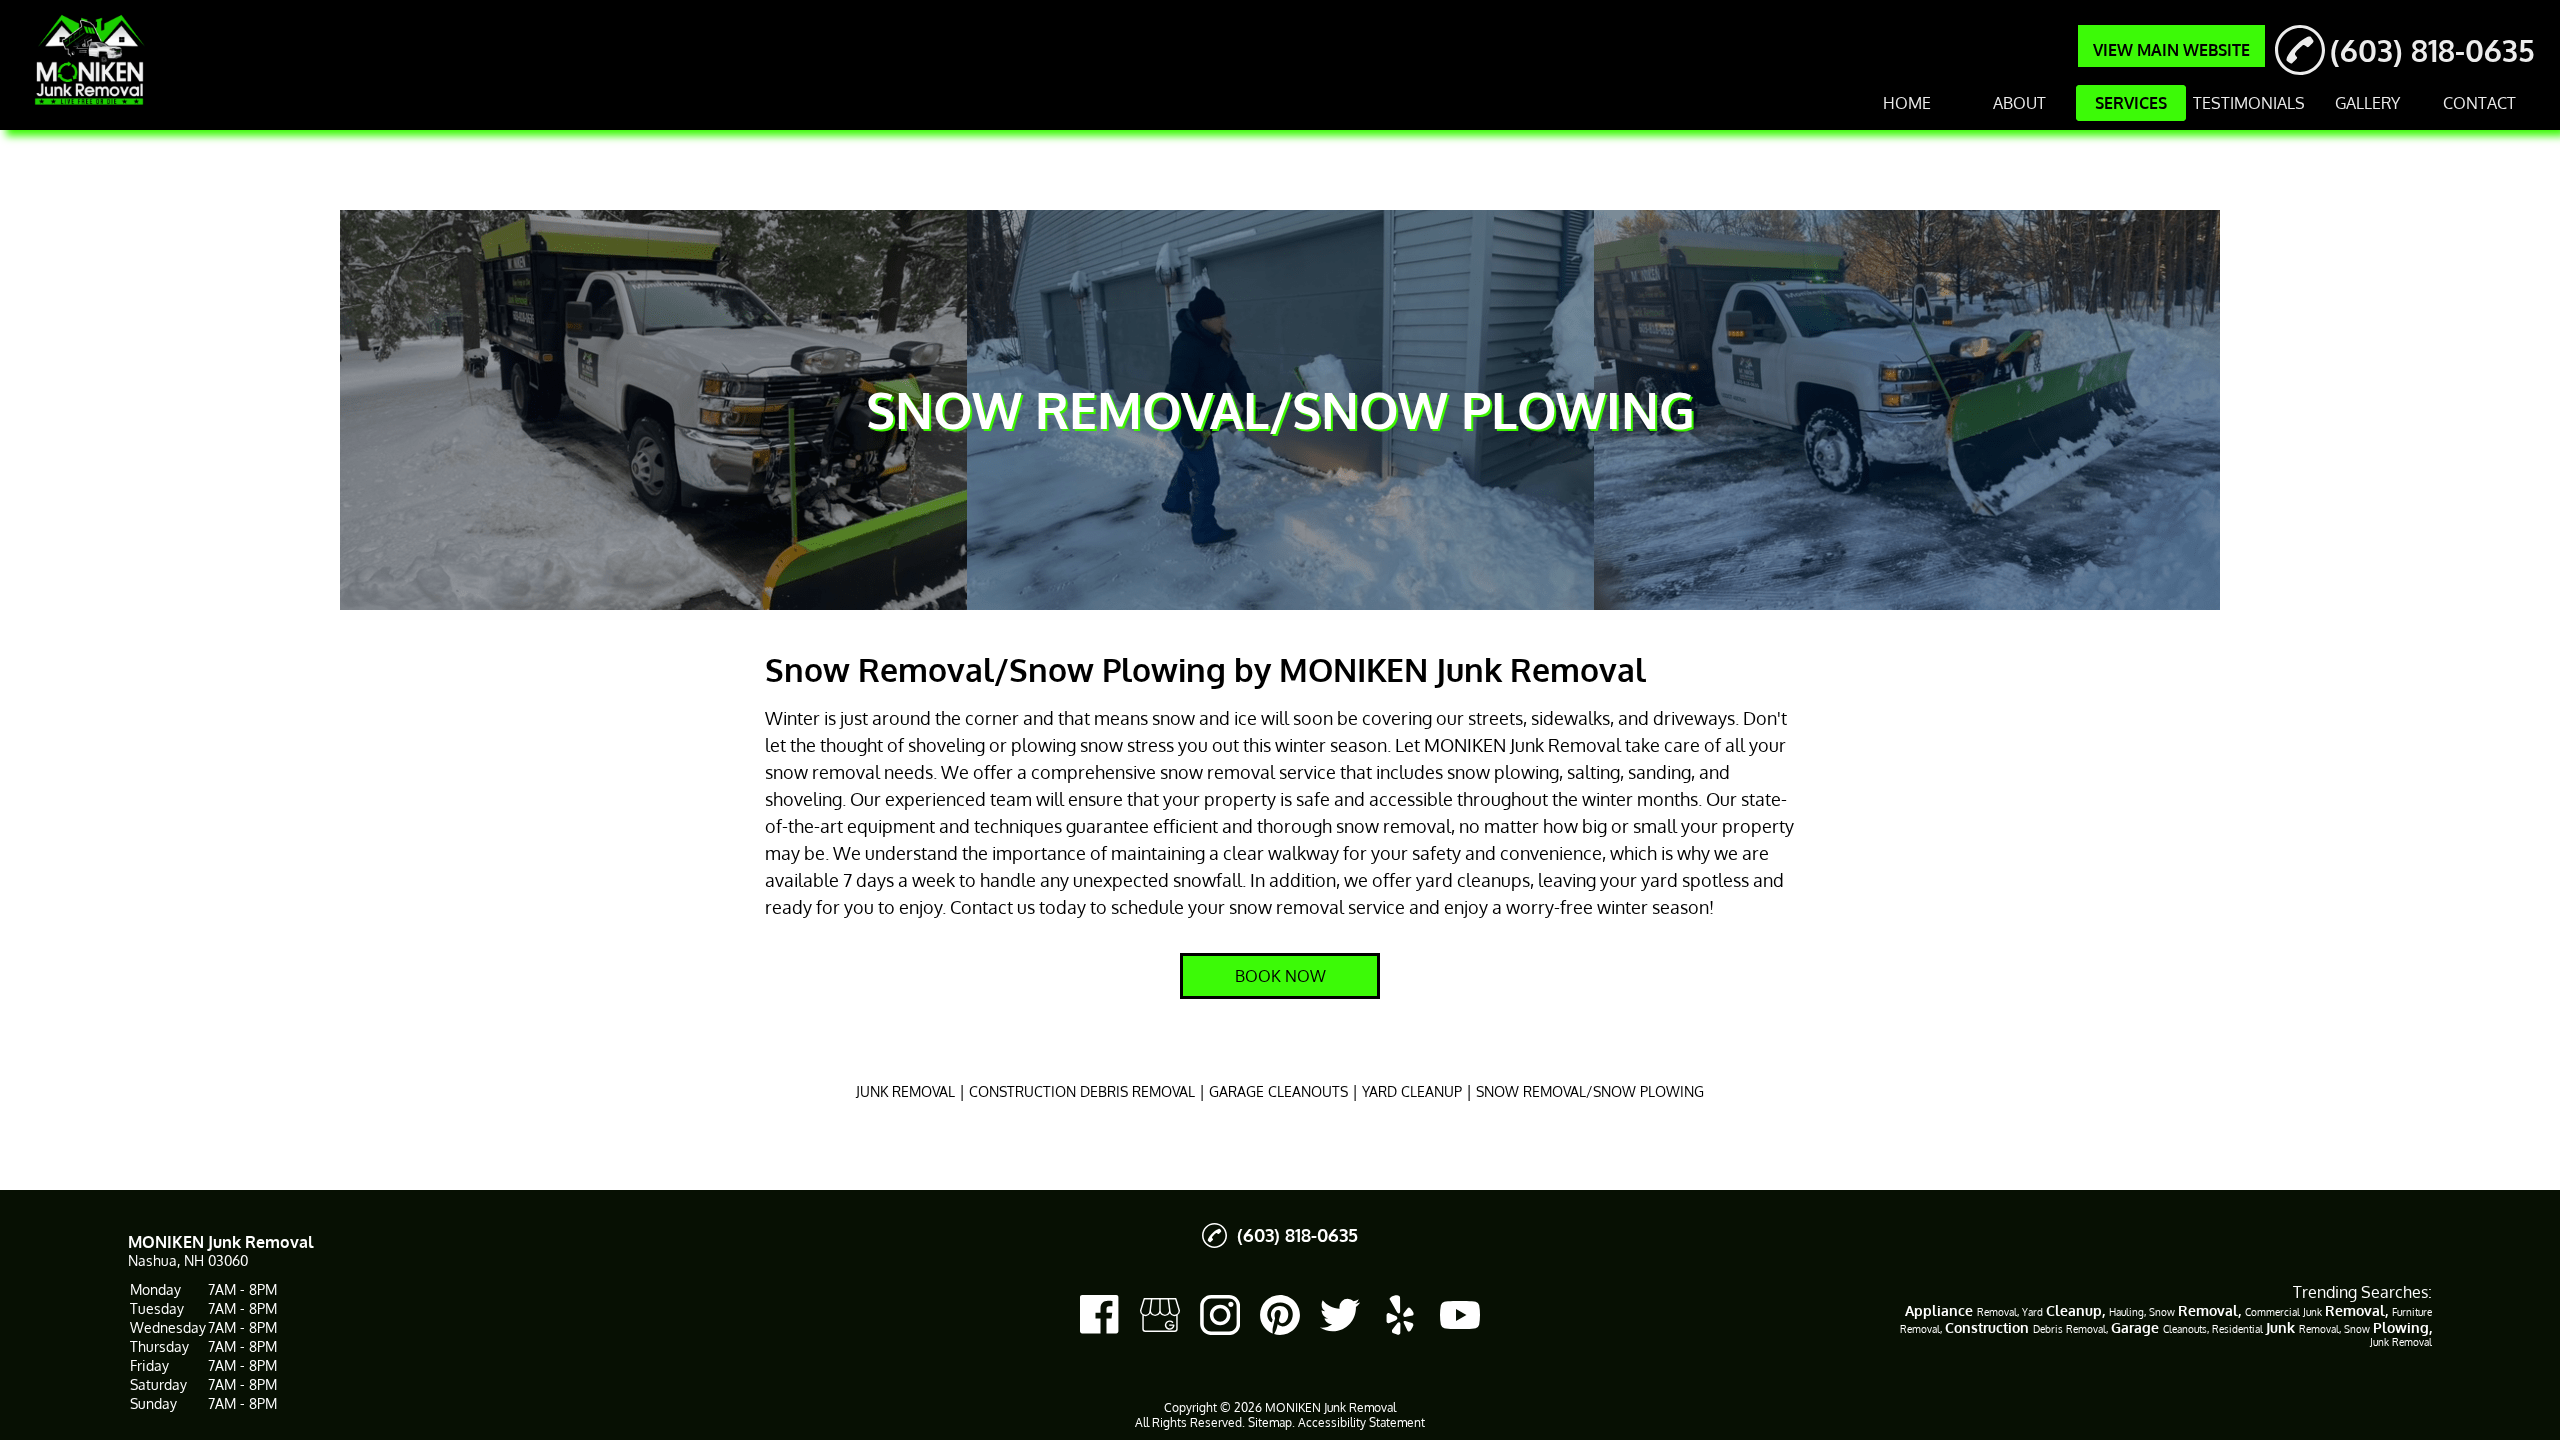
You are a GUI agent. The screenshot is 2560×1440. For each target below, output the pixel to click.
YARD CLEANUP (1412, 1091)
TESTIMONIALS (2249, 103)
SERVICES (2131, 103)
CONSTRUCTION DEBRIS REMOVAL (1082, 1091)
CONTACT (2479, 103)
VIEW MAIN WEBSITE (2171, 50)
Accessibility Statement (1361, 1422)
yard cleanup (1469, 880)
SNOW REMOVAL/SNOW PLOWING (1590, 1091)
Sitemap (1270, 1422)
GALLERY (2367, 103)
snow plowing (1503, 772)
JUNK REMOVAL (905, 1091)
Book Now (1280, 976)
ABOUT (2019, 103)
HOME (1907, 103)
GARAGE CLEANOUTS (1278, 1091)
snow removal (822, 772)
